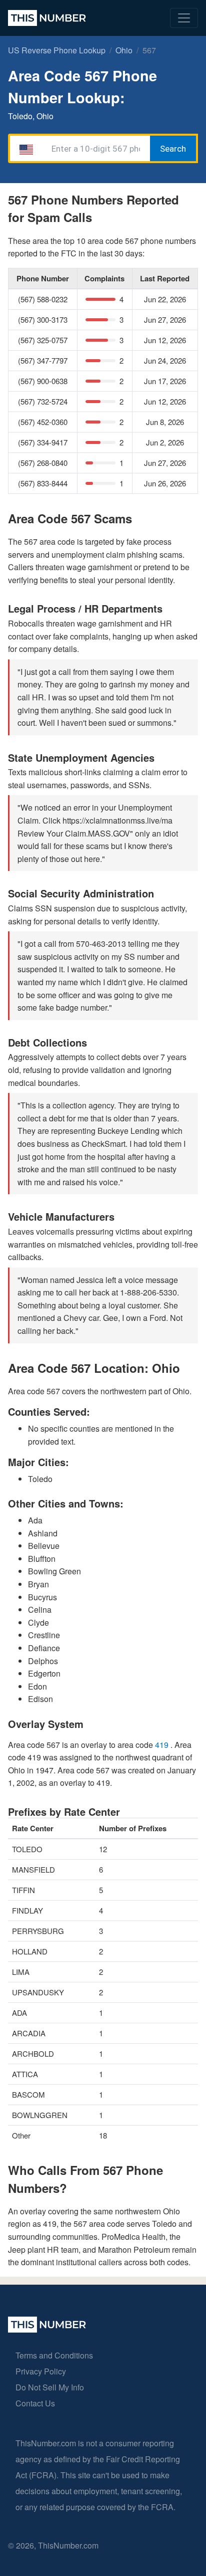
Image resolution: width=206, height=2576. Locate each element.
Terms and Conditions (54, 2355)
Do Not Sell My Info (50, 2387)
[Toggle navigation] (184, 18)
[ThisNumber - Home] (47, 2329)
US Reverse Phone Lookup (57, 50)
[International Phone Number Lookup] (47, 18)
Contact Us (35, 2403)
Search (173, 149)
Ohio (124, 50)
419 (163, 1745)
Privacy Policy (41, 2371)
